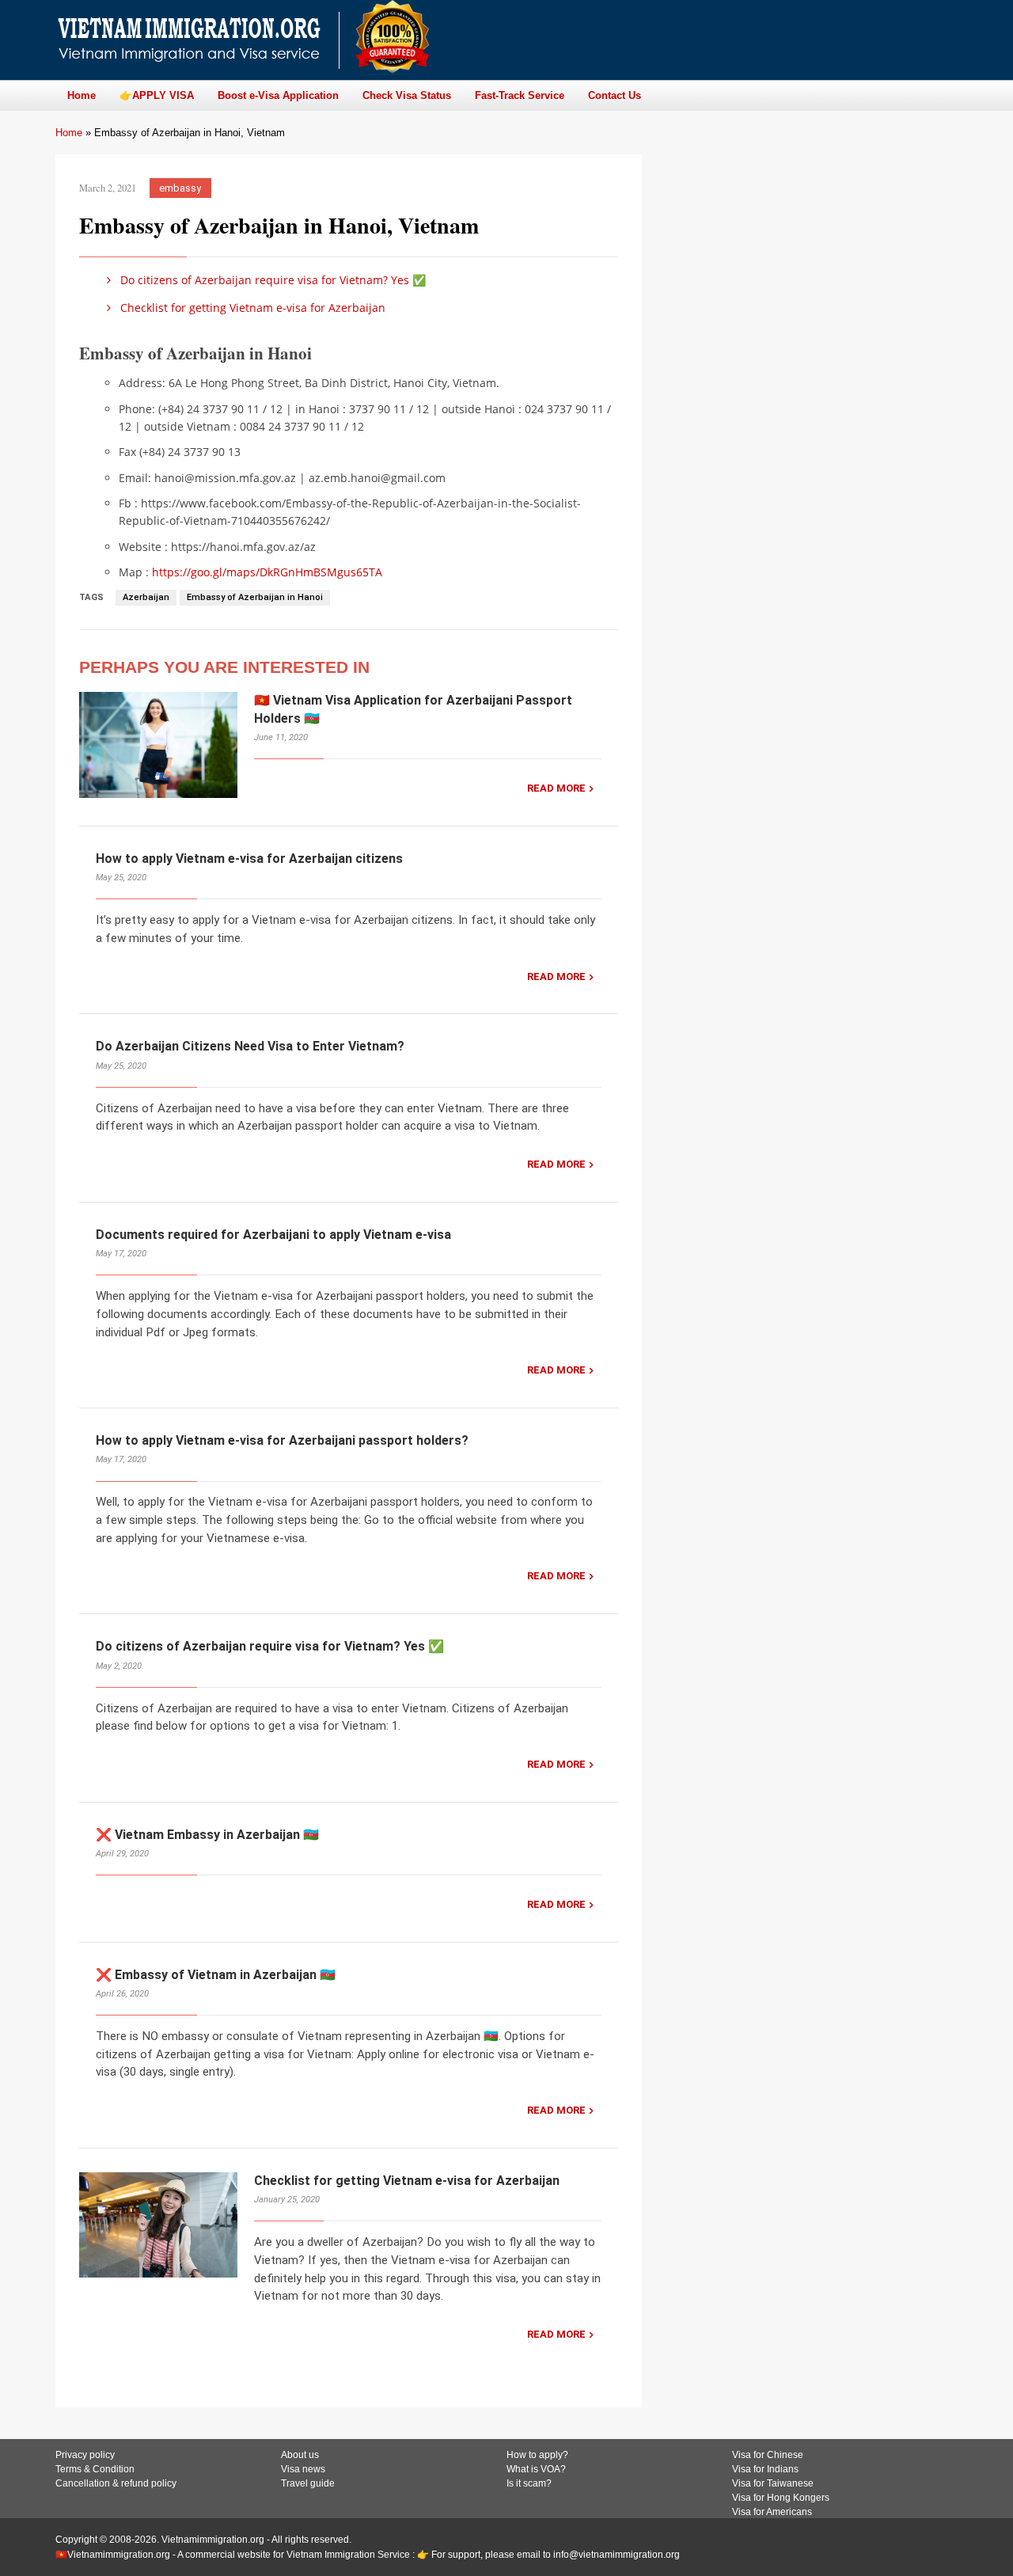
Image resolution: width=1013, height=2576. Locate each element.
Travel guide (308, 2483)
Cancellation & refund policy (116, 2483)
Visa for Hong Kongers (781, 2498)
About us (300, 2455)
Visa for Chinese (768, 2455)
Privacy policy (85, 2455)
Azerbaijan (146, 597)
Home (69, 133)
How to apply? (537, 2455)
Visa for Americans (772, 2512)
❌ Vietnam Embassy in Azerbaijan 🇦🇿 (207, 1835)
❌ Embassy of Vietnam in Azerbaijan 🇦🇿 (216, 1975)
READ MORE (556, 788)
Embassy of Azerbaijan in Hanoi (255, 597)
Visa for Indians (765, 2469)
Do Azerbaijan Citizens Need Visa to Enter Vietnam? (250, 1046)
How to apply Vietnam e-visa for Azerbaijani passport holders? (282, 1440)
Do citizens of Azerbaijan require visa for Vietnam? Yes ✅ (271, 280)
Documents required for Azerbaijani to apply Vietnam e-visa (273, 1235)
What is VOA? (536, 2469)
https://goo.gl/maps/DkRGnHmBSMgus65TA (267, 572)
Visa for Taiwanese (773, 2483)
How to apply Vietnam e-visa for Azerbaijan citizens (249, 859)
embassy (180, 188)
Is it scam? (529, 2483)
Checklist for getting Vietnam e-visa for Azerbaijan (251, 308)
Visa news (303, 2469)
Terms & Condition (95, 2469)
